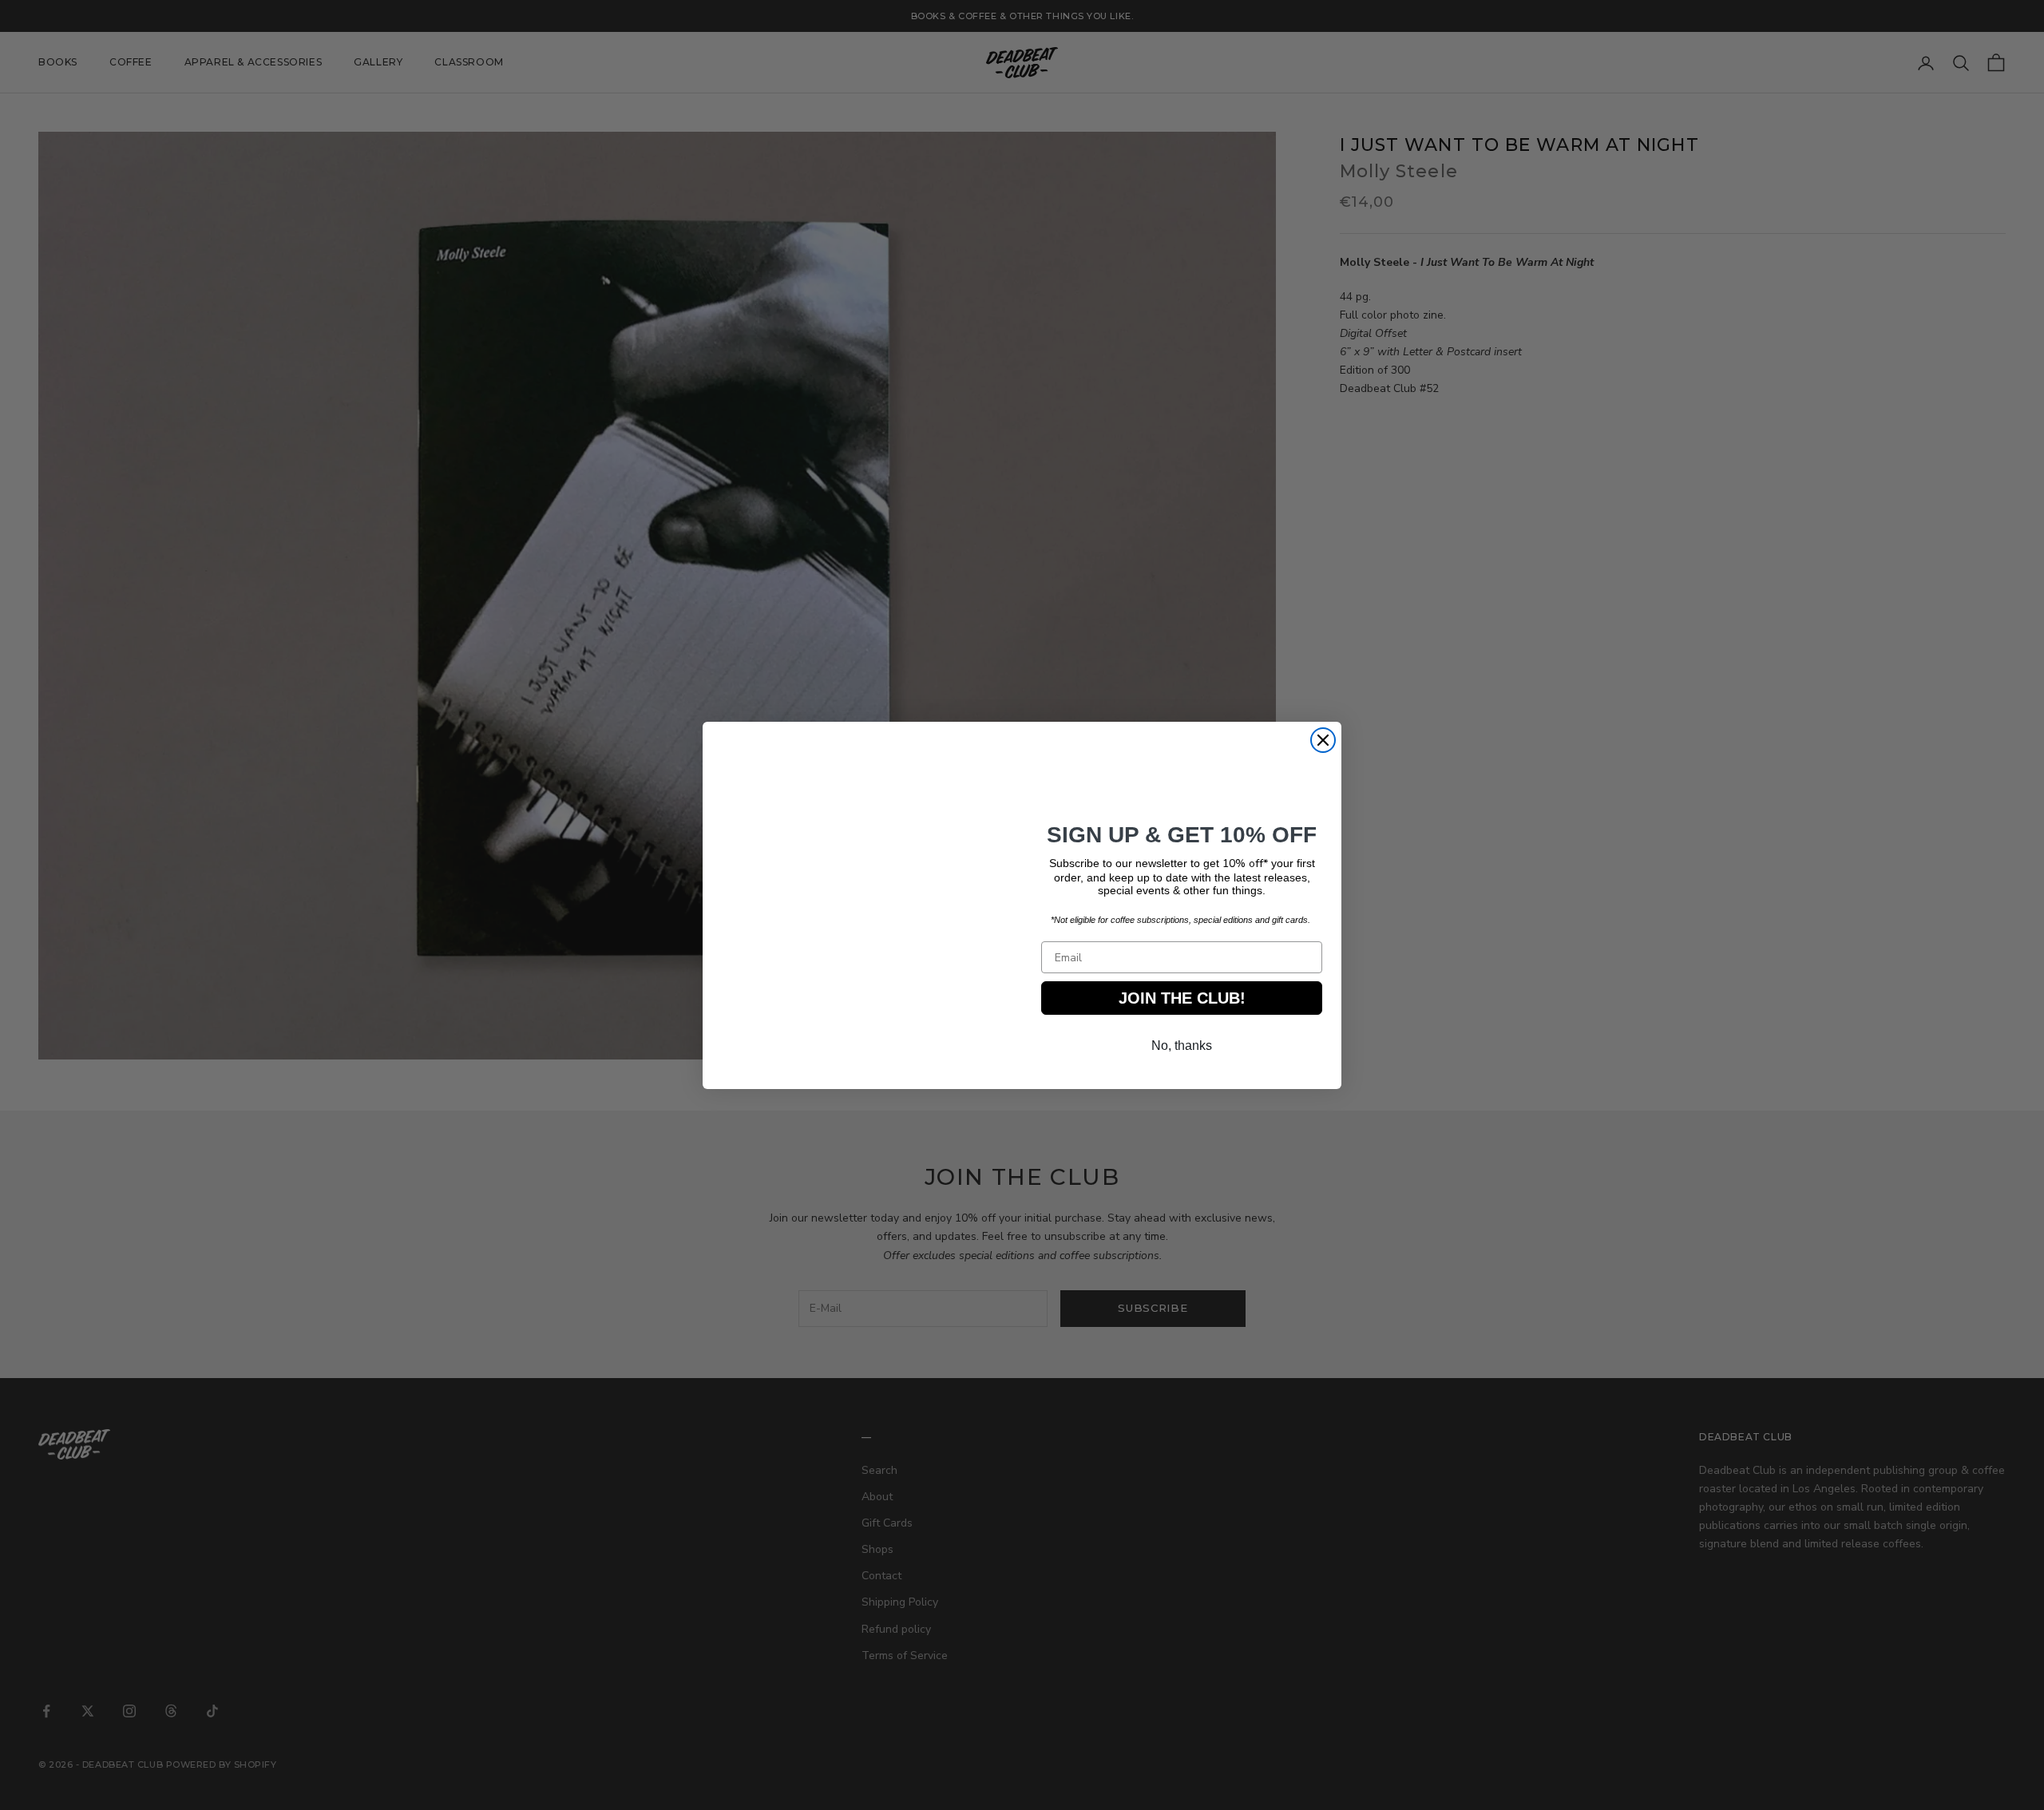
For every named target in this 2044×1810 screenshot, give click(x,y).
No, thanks (1182, 1050)
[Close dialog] (1323, 740)
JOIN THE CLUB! (1182, 1002)
